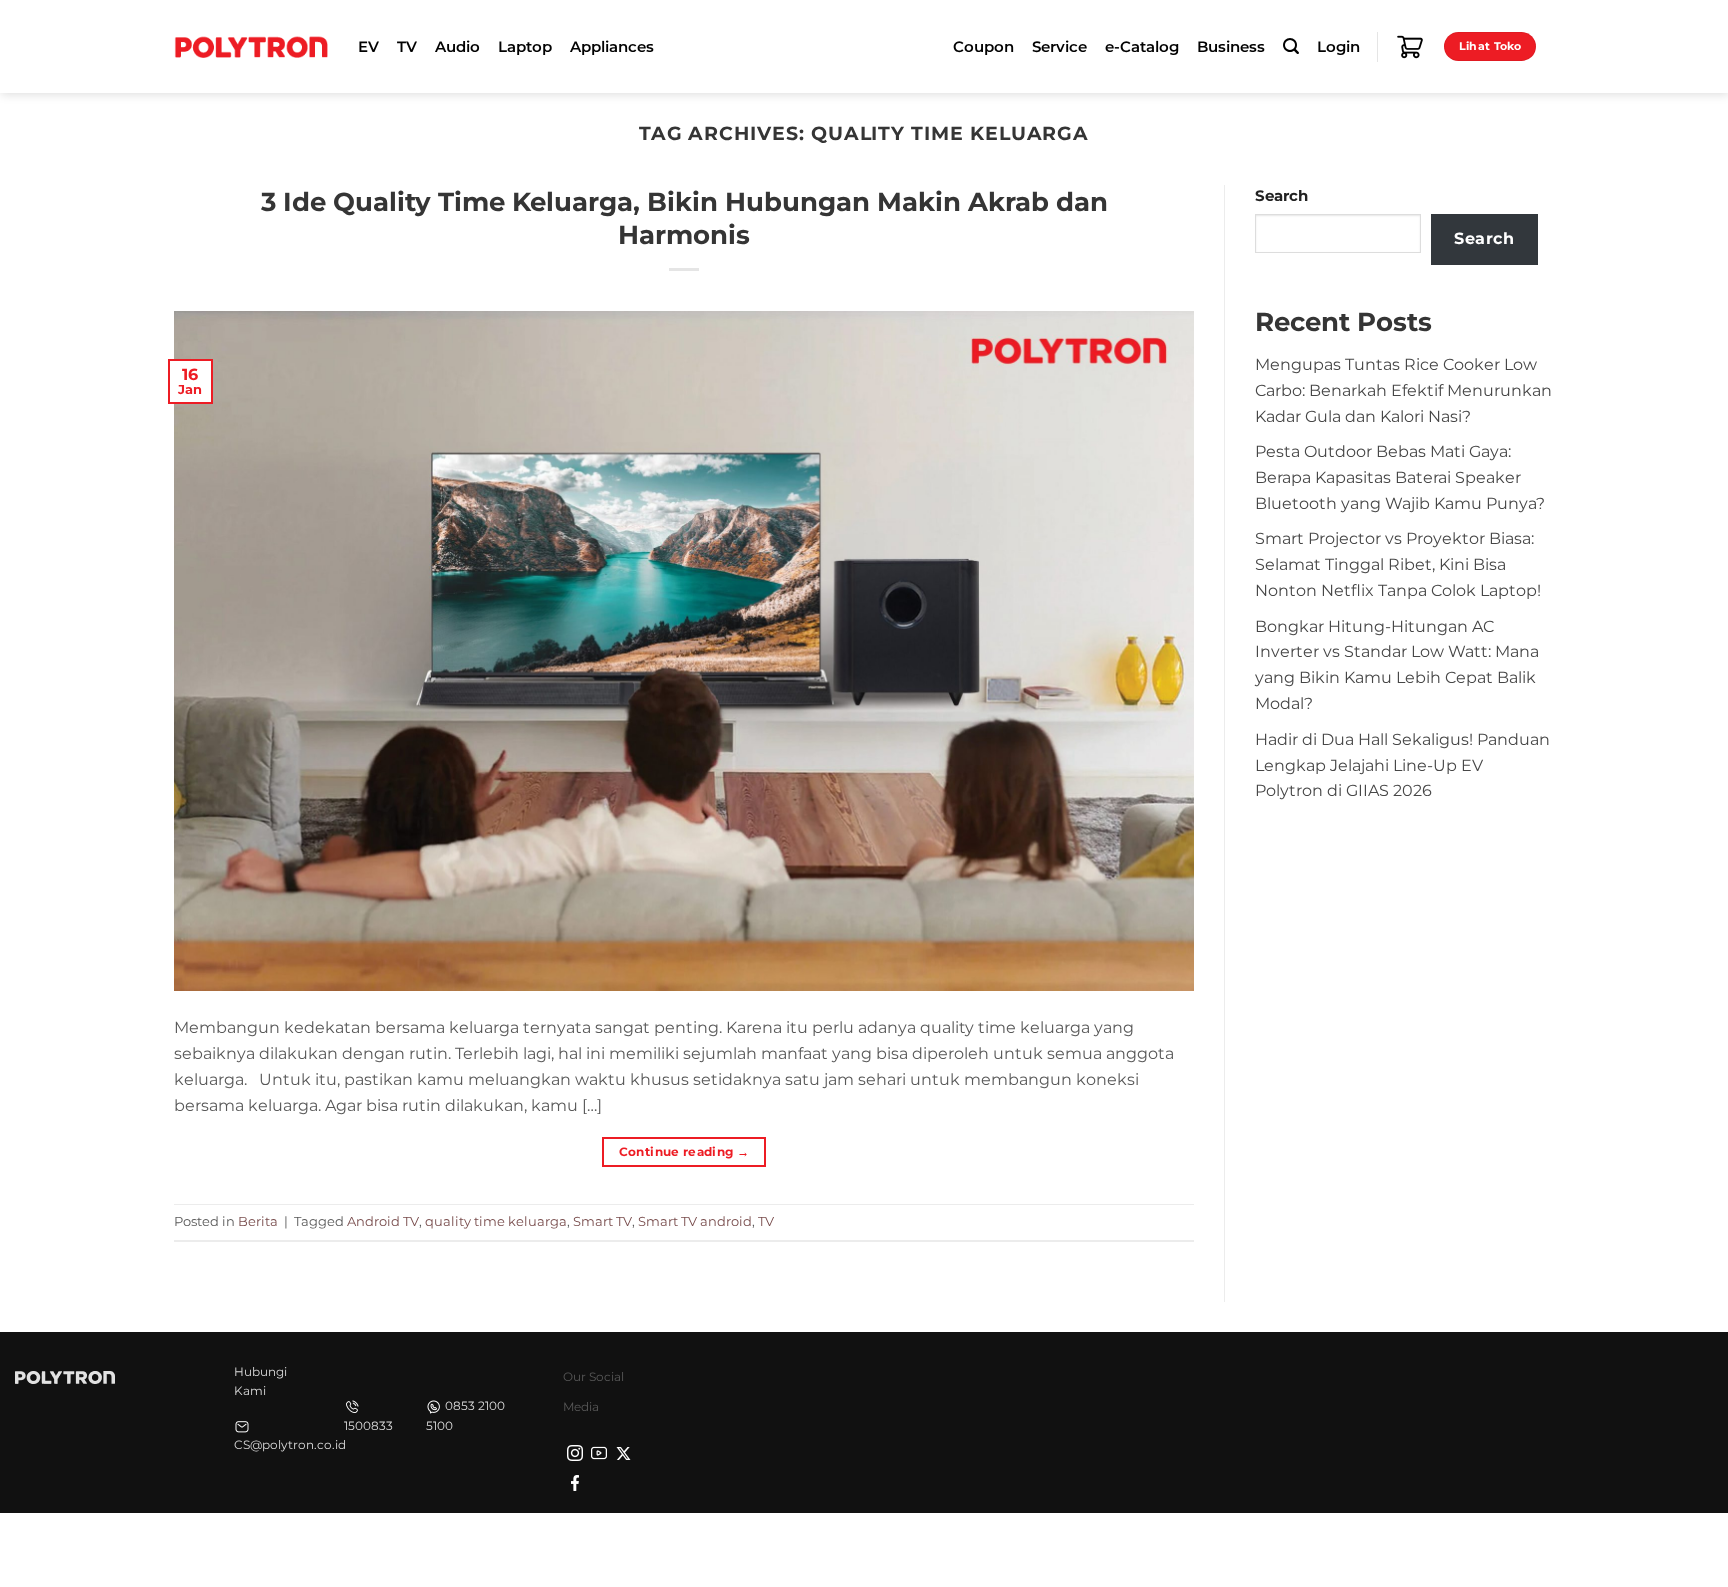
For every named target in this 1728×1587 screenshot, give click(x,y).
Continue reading (684, 1151)
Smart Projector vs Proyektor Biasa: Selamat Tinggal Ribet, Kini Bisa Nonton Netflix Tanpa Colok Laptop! (1398, 564)
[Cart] (1410, 47)
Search (1281, 196)
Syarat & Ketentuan (1366, 1547)
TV (766, 1221)
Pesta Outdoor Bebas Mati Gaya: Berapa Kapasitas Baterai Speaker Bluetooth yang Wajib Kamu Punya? (1400, 477)
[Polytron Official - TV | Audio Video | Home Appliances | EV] (251, 46)
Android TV (383, 1221)
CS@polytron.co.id (290, 1444)
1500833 (368, 1425)
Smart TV (602, 1221)
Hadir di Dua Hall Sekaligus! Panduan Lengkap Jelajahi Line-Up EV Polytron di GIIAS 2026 (1402, 765)
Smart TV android (695, 1221)
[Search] (1291, 46)
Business (1231, 47)
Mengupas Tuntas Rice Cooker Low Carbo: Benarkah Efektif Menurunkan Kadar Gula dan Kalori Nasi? (1403, 390)
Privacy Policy (1239, 1547)
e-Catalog (1142, 47)
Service (1059, 47)
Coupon (983, 47)
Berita (258, 1221)
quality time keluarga (496, 1221)
